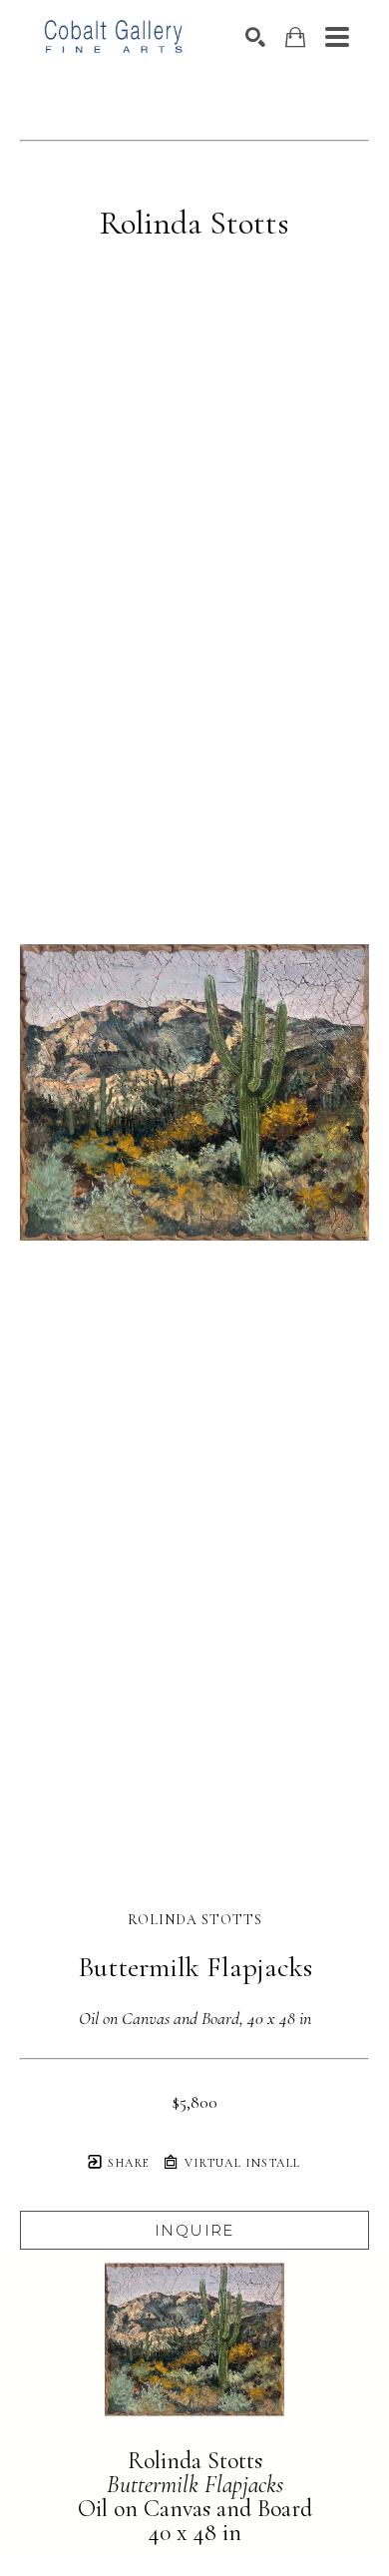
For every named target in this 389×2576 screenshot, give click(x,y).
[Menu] (337, 37)
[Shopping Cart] (295, 37)
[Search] (255, 37)
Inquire (194, 2230)
